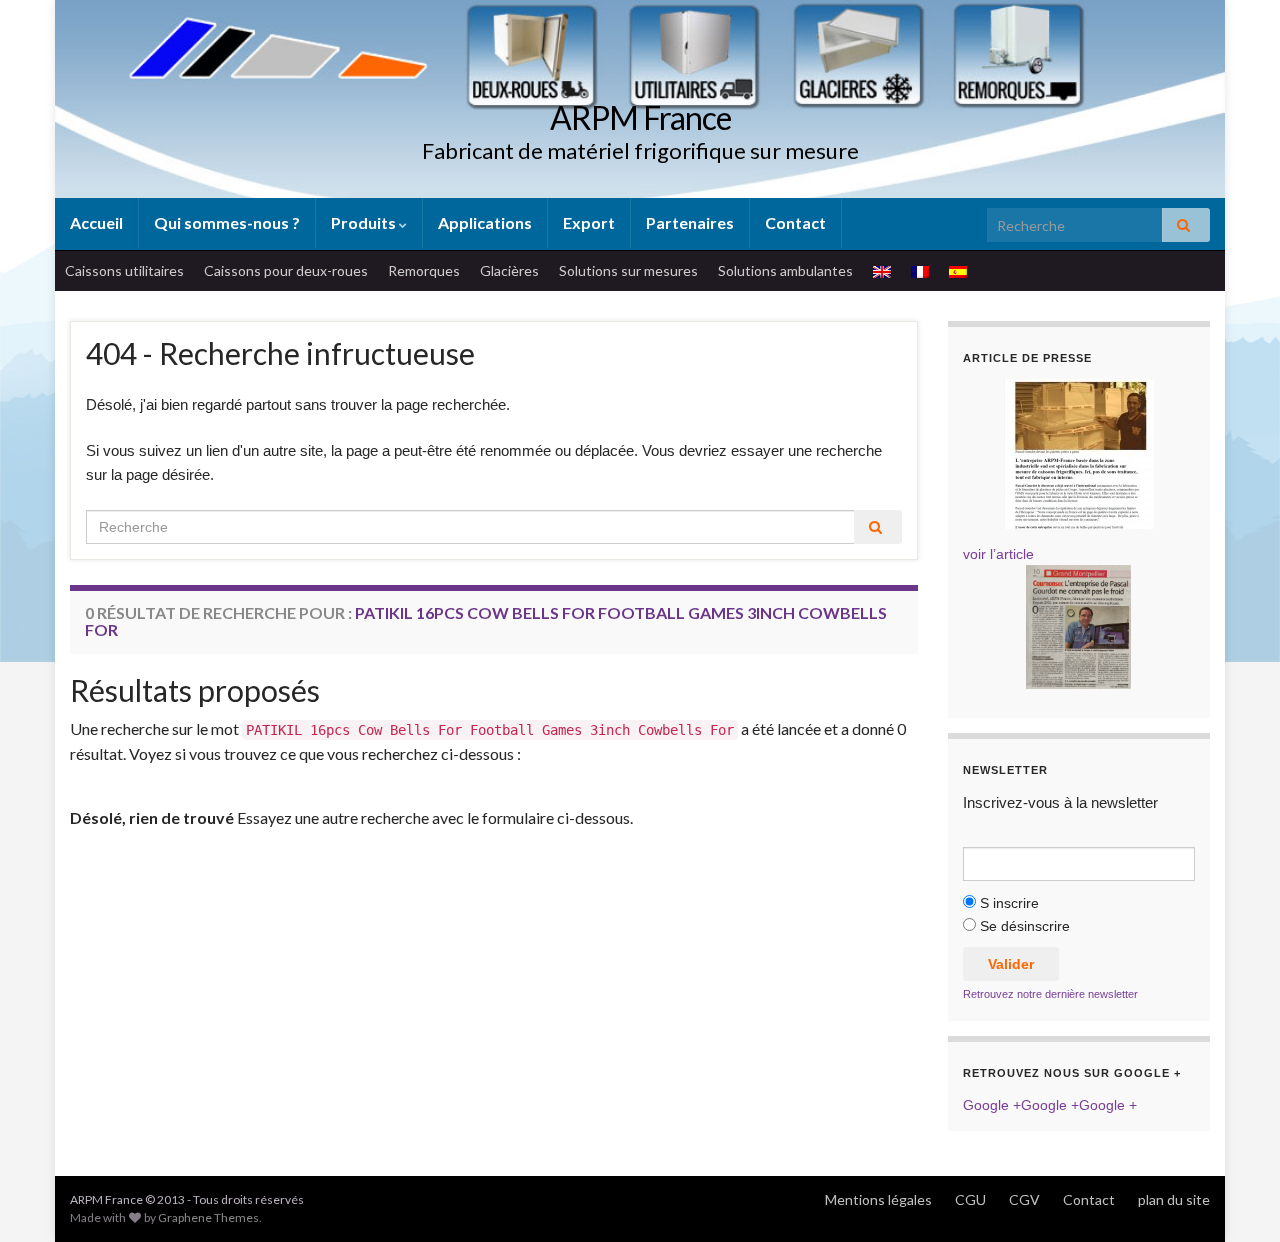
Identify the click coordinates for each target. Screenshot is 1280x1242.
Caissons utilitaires (124, 270)
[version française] (920, 271)
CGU (970, 1199)
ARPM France (640, 117)
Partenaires (690, 222)
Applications (485, 222)
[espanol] (958, 271)
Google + (992, 1105)
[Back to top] (1235, 1197)
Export (589, 222)
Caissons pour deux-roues (286, 270)
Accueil (96, 222)
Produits (365, 222)
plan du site (1174, 1199)
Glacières (509, 270)
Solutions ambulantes (785, 270)
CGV (1024, 1199)
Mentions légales (878, 1199)
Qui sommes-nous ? (227, 222)
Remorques (424, 270)
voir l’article (998, 554)
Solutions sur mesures (628, 270)
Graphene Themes (208, 1217)
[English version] (882, 271)
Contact (795, 222)
